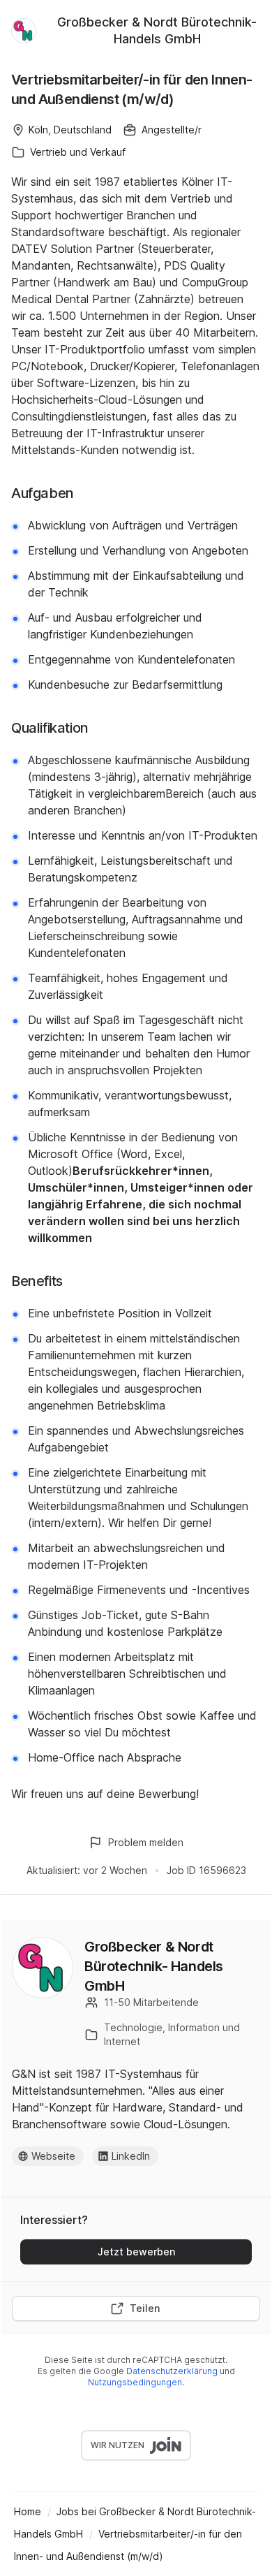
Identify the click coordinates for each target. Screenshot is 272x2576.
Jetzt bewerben (136, 2252)
